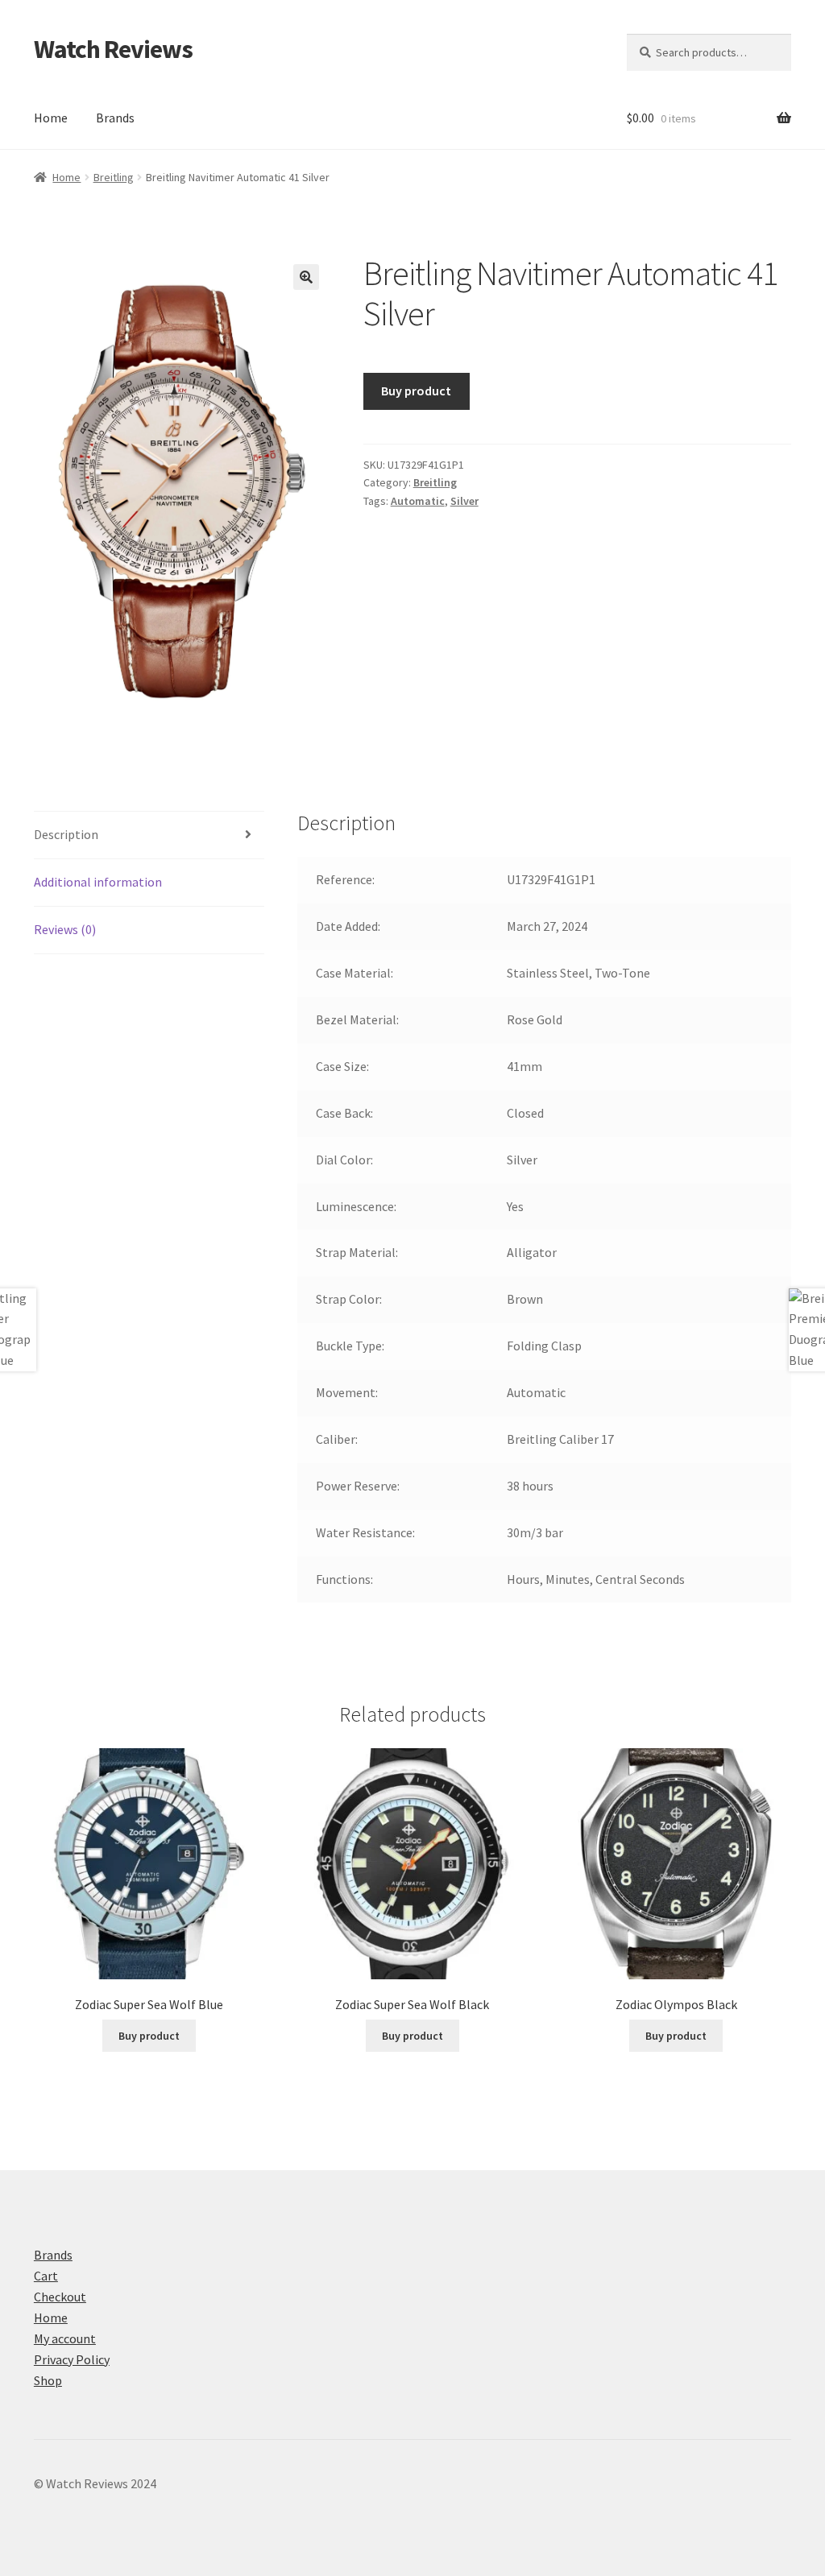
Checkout (60, 2297)
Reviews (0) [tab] (65, 929)
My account (65, 2338)
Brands (115, 118)
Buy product (416, 391)
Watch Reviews (113, 49)
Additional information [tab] (98, 882)
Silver (464, 501)
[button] (306, 277)
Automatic (418, 501)
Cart (46, 2276)
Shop (48, 2380)
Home (51, 118)
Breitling (114, 177)
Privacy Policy (72, 2359)
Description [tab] (66, 834)
